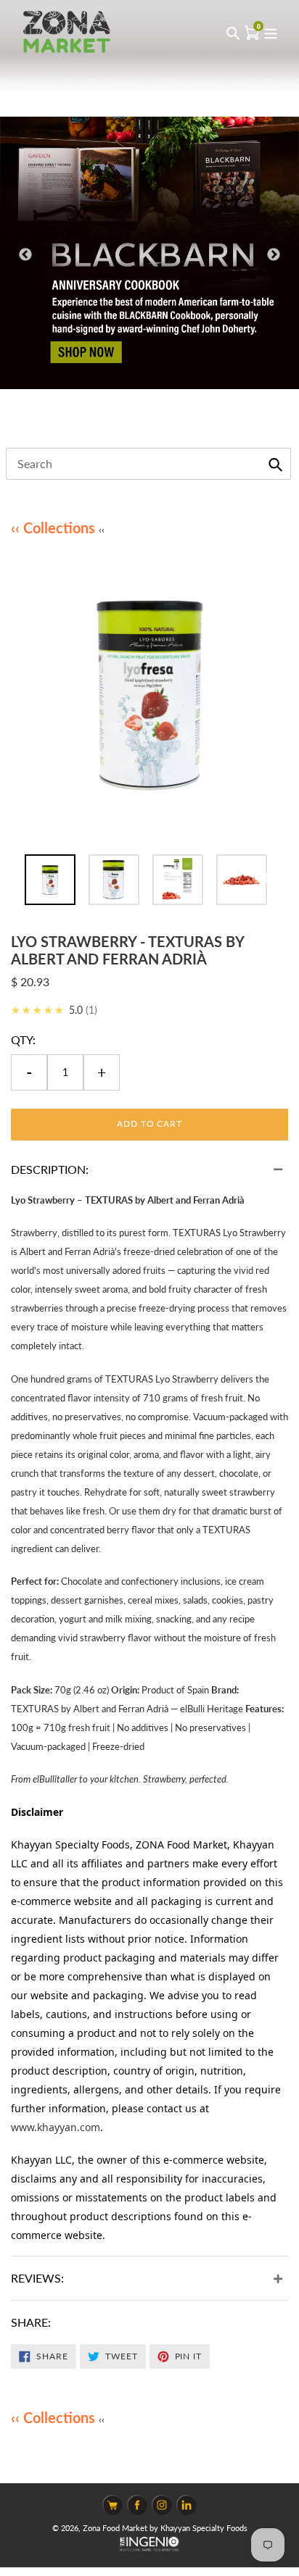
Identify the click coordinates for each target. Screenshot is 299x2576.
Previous (25, 255)
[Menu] (271, 32)
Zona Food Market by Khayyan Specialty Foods (165, 2528)
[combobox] (148, 464)
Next (274, 255)
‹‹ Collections (55, 528)
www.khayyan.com (56, 2127)
